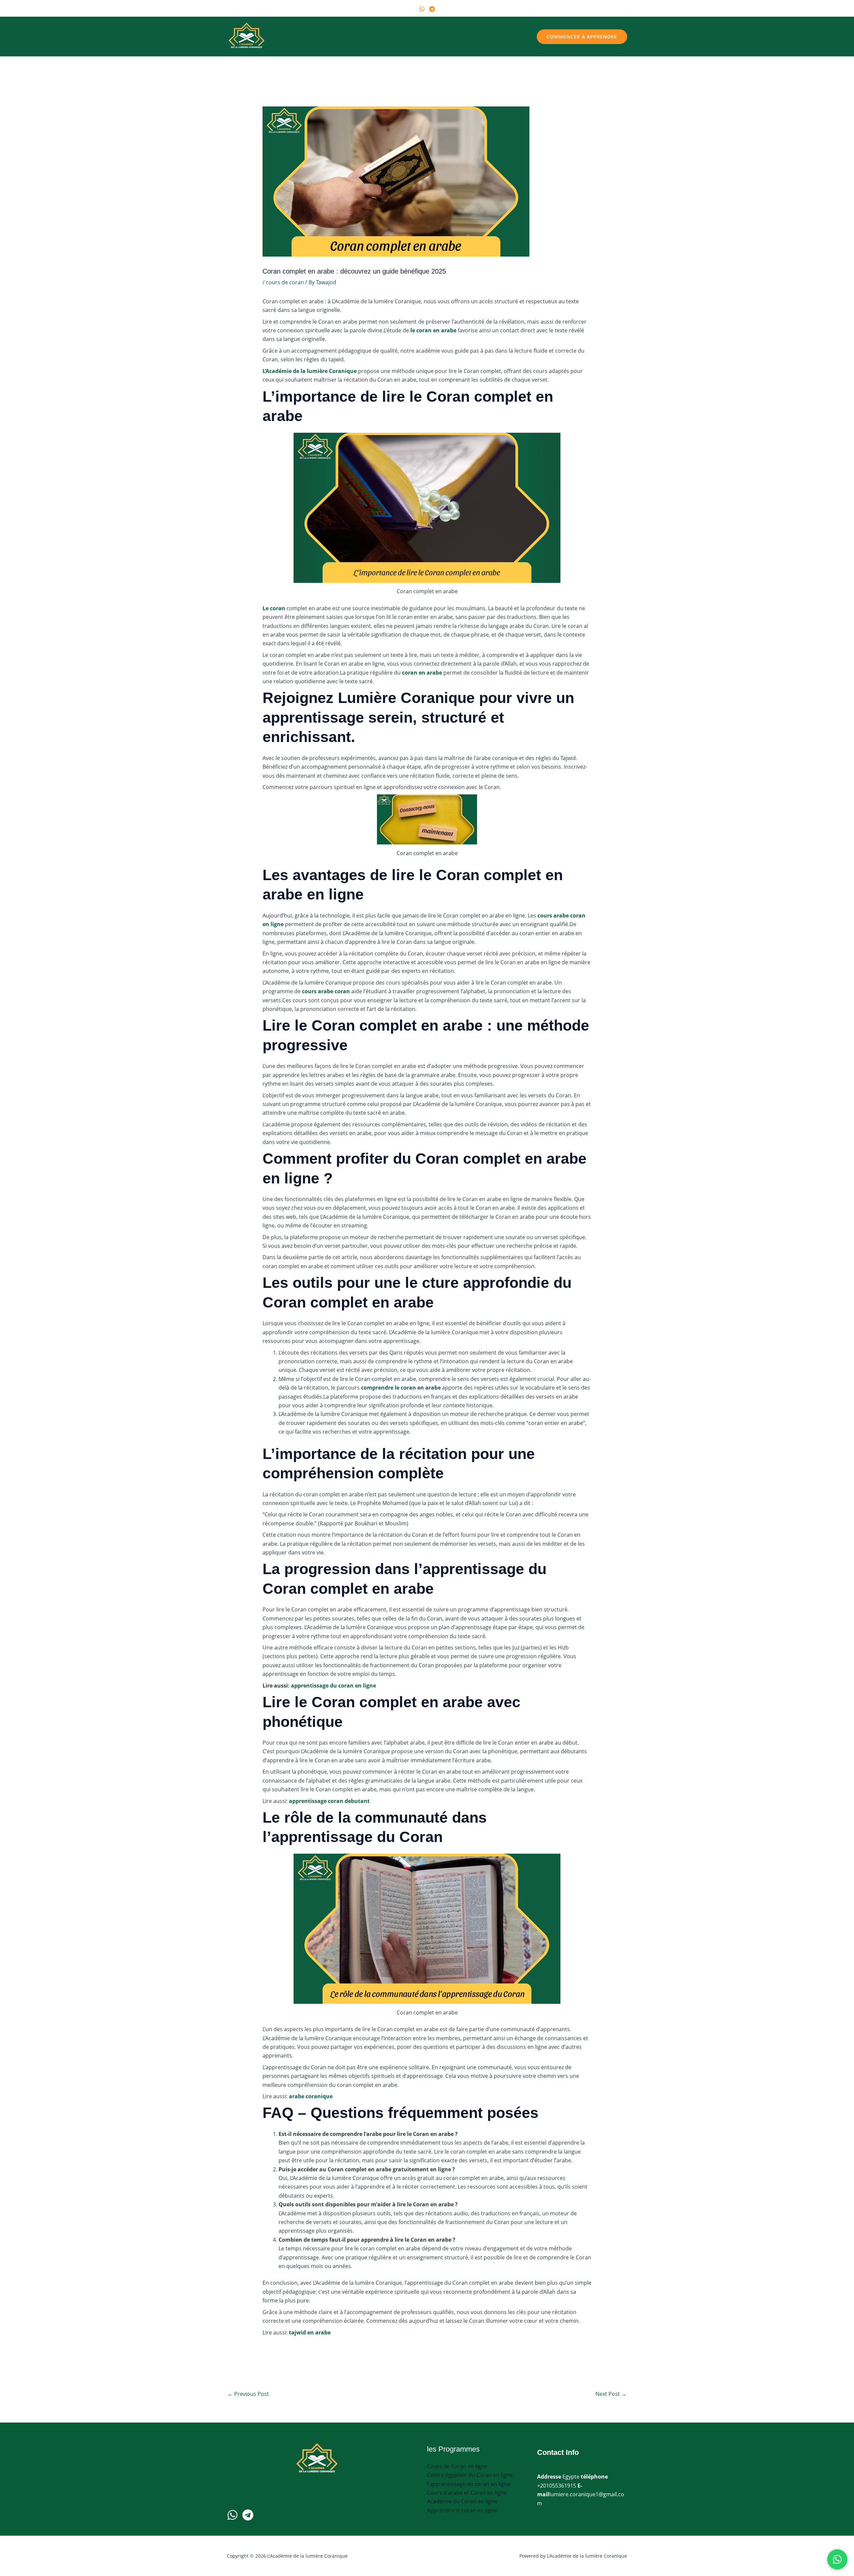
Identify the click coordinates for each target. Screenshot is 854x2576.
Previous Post (248, 2394)
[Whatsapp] (233, 2515)
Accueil (311, 37)
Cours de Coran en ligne (457, 2466)
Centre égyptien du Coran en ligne (470, 2475)
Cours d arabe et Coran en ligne (467, 2493)
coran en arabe (422, 673)
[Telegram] (432, 9)
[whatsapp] (422, 9)
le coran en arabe (433, 330)
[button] (425, 37)
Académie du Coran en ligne (462, 2501)
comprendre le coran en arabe (401, 1388)
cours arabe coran (326, 991)
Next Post (611, 2394)
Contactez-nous (507, 37)
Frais (443, 37)
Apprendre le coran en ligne (462, 2510)
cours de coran (285, 282)
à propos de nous (353, 37)
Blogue (468, 37)
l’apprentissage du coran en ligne (469, 2484)
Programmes (404, 37)
